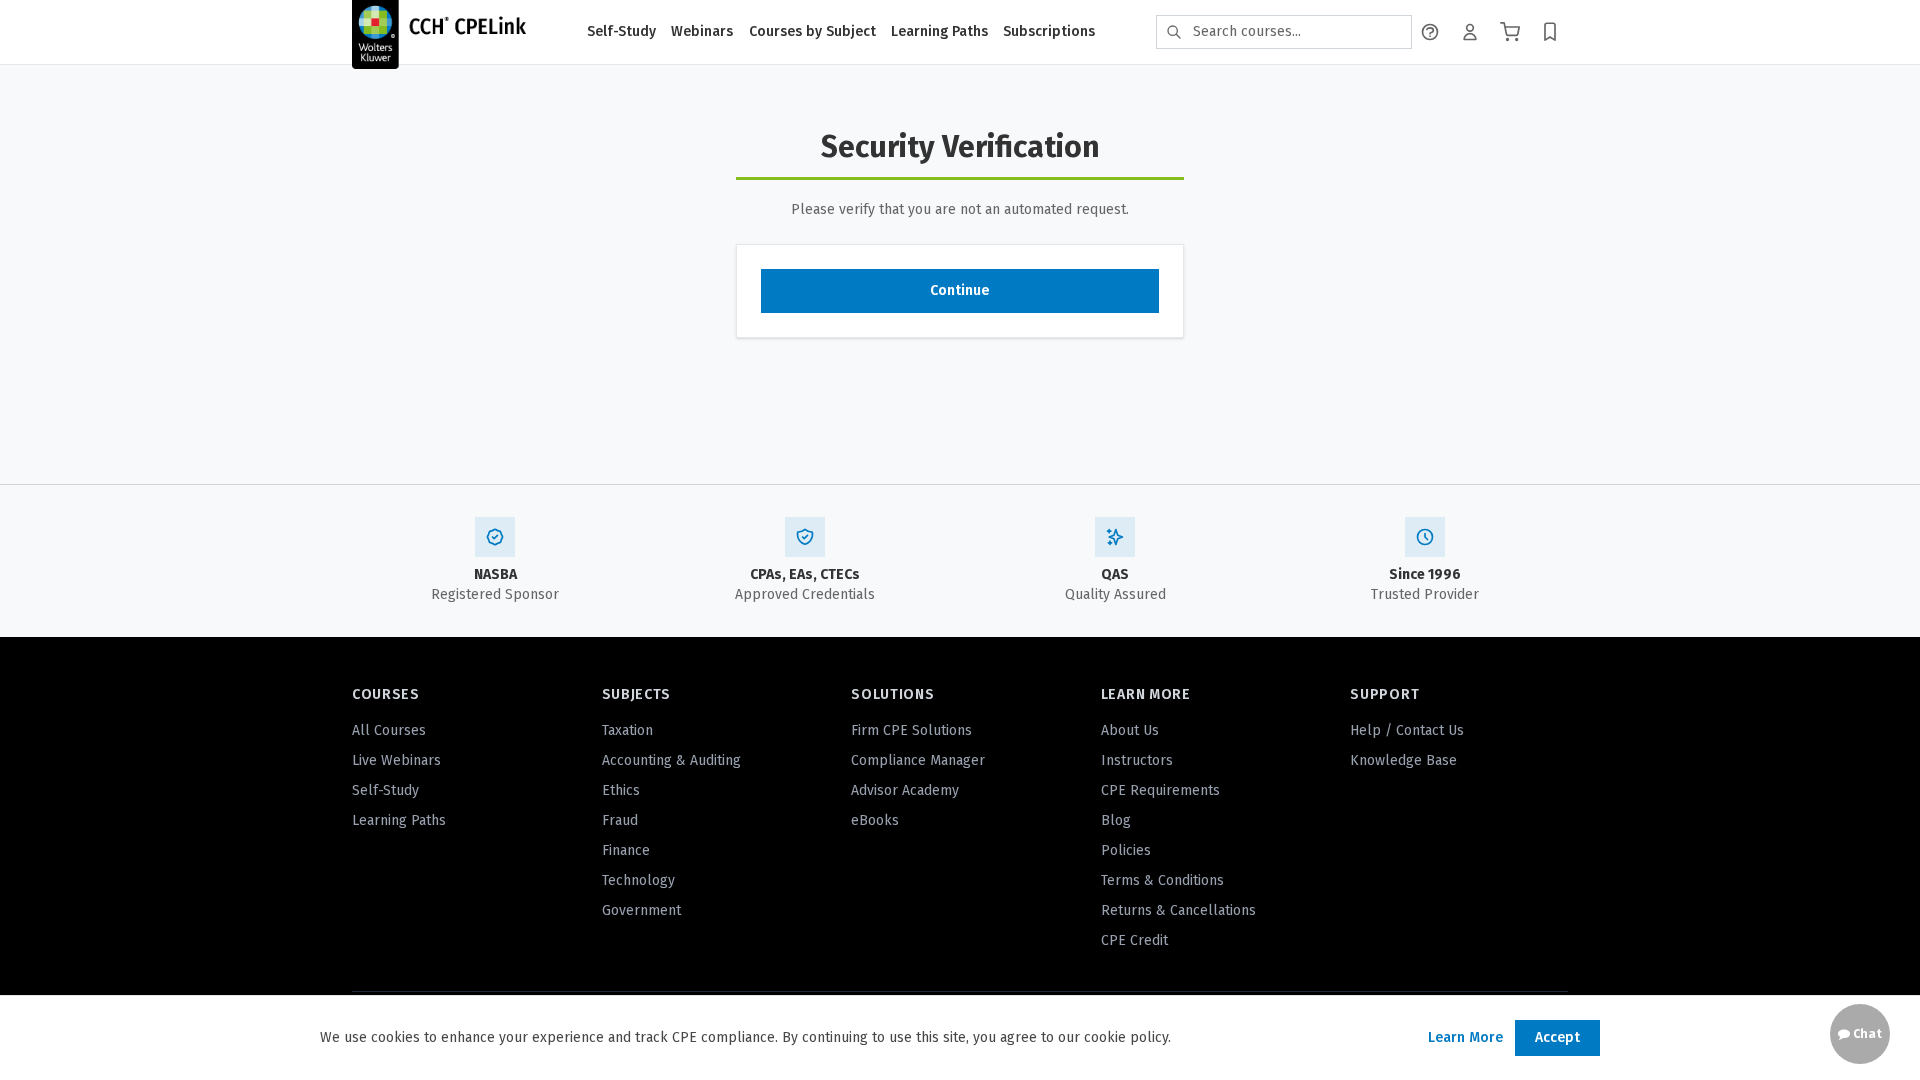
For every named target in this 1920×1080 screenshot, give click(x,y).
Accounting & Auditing (671, 760)
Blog (1116, 820)
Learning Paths (939, 31)
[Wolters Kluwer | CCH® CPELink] (439, 32)
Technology (638, 880)
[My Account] (1470, 32)
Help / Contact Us (1407, 730)
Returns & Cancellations (1178, 910)
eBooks (875, 820)
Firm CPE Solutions (911, 730)
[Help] (1430, 32)
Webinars (702, 31)
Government (641, 910)
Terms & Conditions (1162, 880)
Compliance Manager (918, 760)
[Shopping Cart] (1510, 32)
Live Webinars (396, 760)
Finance (626, 850)
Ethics (621, 790)
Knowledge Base (1403, 760)
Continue (960, 290)
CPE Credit (1134, 940)
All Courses (389, 730)
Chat (1866, 1034)
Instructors (1137, 760)
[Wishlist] (1550, 32)
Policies (1126, 850)
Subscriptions (1049, 31)
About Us (1130, 730)
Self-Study (621, 31)
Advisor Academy (905, 790)
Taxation (627, 730)
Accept (1557, 1037)
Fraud (620, 820)
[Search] (1174, 32)
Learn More (1465, 1037)
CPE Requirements (1160, 790)
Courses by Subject (812, 31)
